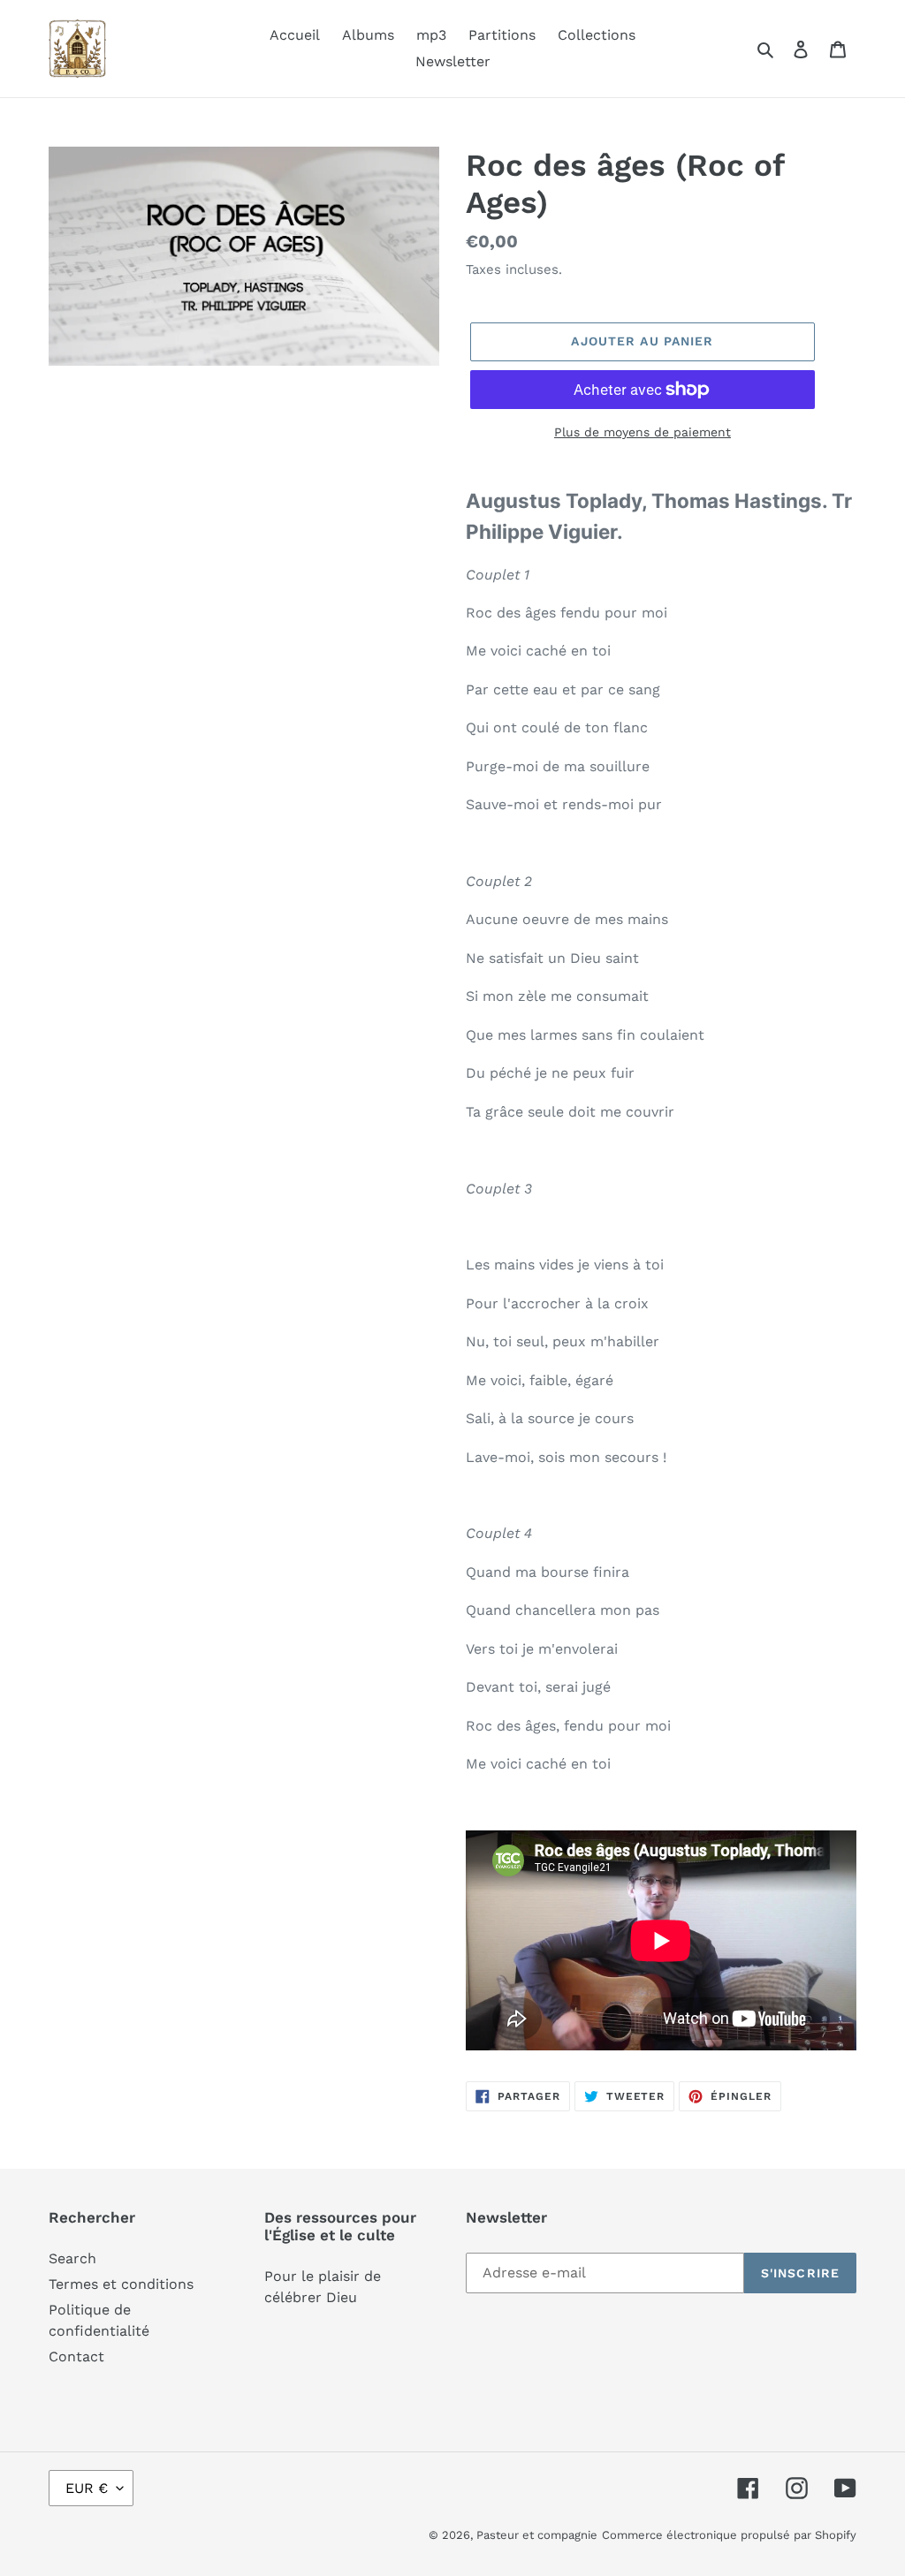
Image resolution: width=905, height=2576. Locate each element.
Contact (76, 2356)
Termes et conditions (121, 2284)
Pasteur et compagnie (537, 2535)
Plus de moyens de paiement (643, 432)
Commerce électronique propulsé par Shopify (729, 2535)
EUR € (87, 2488)
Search (72, 2258)
